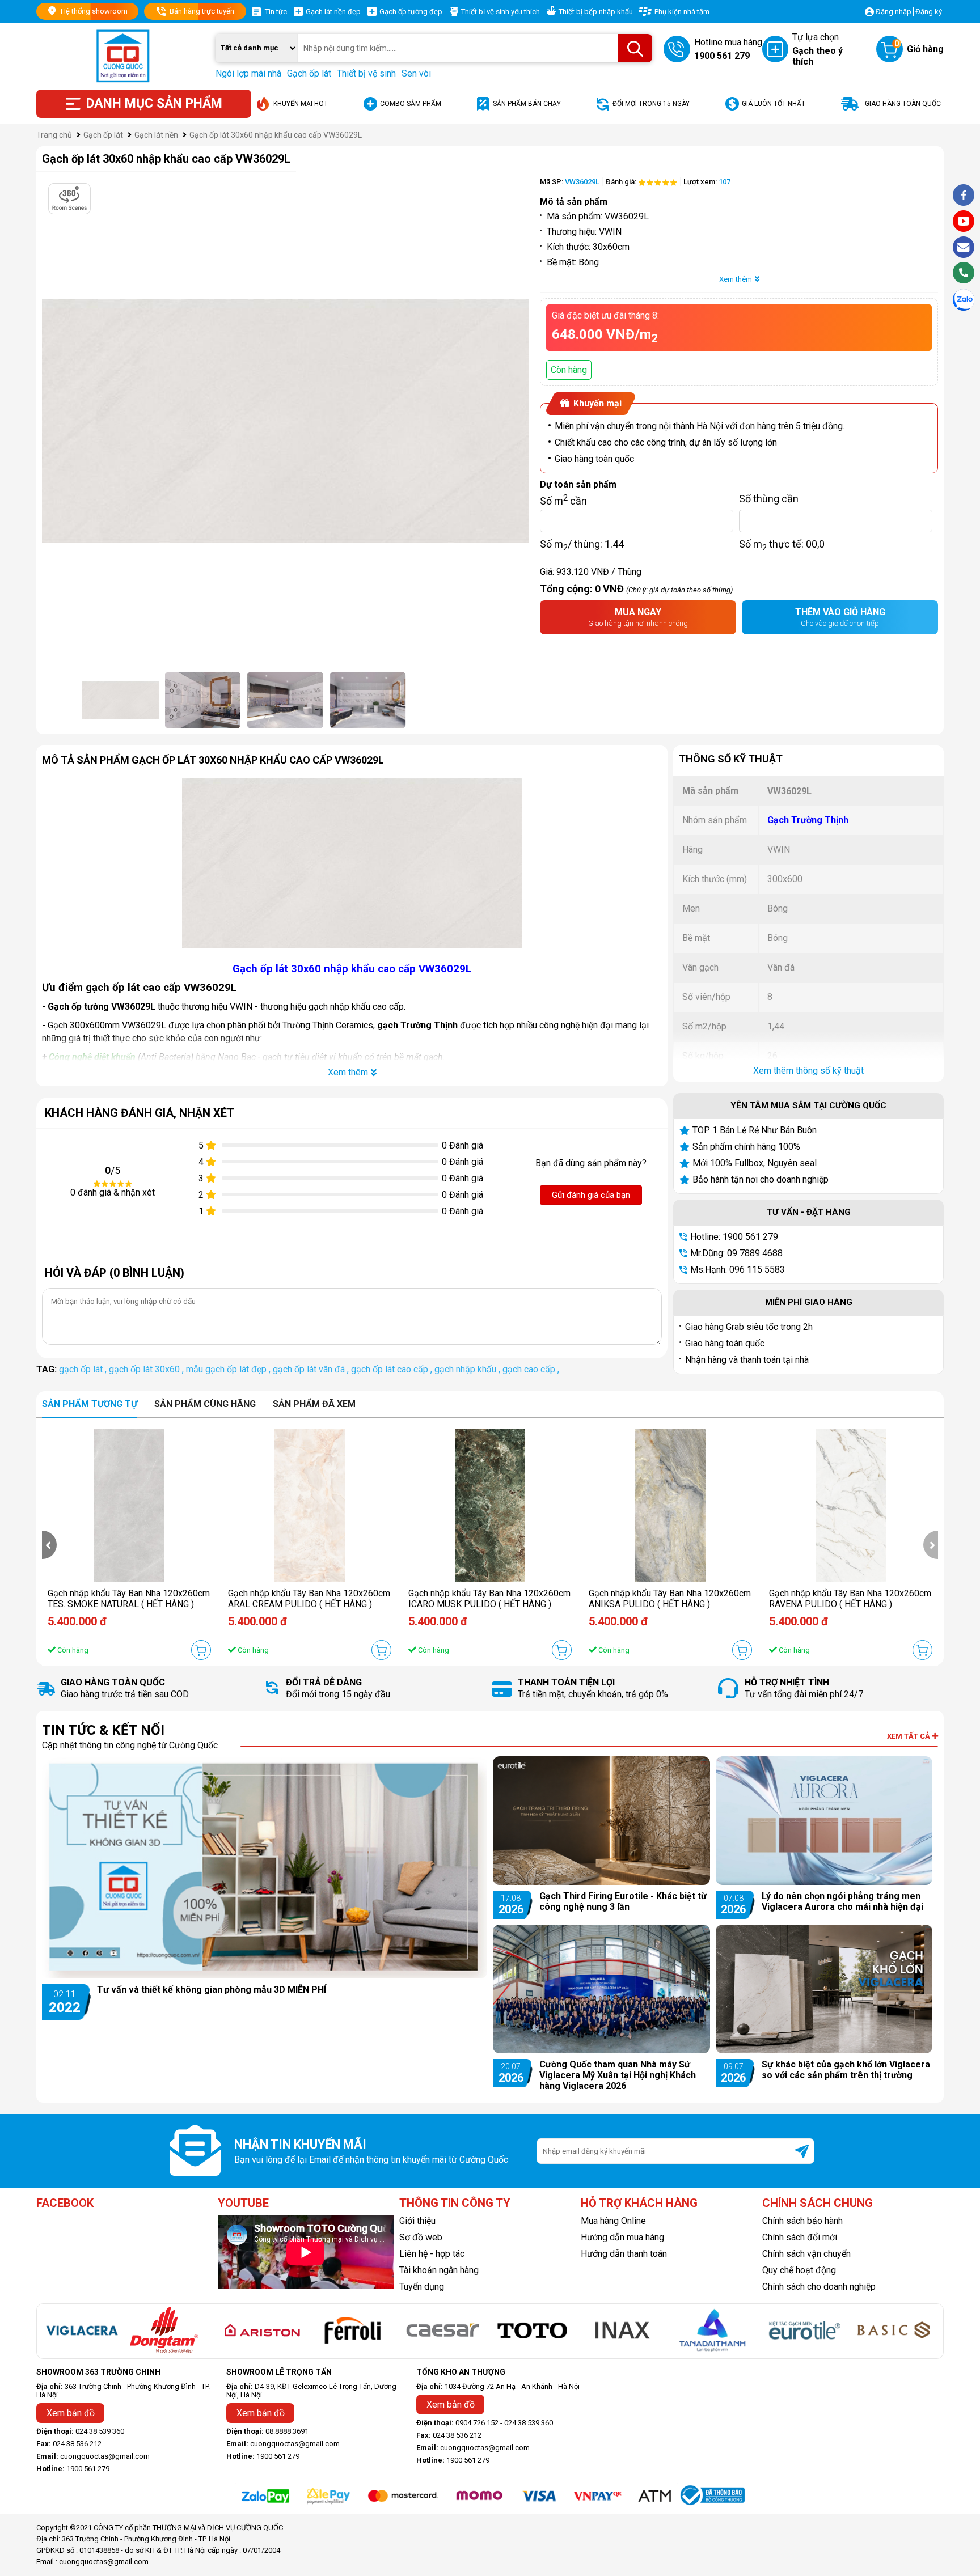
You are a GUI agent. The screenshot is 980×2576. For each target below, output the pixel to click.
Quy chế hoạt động (799, 2270)
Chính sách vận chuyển (806, 2254)
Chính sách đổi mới (800, 2237)
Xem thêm (736, 279)
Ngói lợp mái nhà (248, 73)
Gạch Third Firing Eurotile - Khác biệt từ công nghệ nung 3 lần (623, 1901)
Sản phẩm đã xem (314, 1404)
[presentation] (49, 1545)
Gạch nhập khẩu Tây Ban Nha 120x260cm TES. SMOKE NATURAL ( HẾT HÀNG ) (129, 1599)
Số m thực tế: (782, 544)
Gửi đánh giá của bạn (591, 1195)
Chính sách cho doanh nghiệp (819, 2287)
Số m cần (563, 498)
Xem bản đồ (71, 2413)
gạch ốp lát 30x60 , (147, 1369)
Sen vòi (416, 73)
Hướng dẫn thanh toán (624, 2254)
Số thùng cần (769, 498)
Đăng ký (929, 12)
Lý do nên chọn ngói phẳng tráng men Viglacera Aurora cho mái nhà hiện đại (842, 1901)
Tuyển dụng (422, 2287)
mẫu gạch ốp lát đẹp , (229, 1369)
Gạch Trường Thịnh (808, 820)
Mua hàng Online (613, 2221)
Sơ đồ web (421, 2237)
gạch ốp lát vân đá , (312, 1369)
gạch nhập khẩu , (468, 1369)
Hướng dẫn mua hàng (622, 2237)
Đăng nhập (894, 12)
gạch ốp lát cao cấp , (393, 1369)
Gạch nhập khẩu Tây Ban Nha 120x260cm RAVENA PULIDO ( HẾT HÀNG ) (850, 1599)
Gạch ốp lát (309, 73)
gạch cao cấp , (531, 1369)
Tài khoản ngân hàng (439, 2270)
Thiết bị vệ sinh (366, 73)
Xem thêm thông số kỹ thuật (808, 1071)
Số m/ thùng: (582, 544)
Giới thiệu (417, 2221)
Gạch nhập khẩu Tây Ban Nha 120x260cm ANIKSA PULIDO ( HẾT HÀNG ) (670, 1599)
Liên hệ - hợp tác (432, 2254)
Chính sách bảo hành (802, 2221)
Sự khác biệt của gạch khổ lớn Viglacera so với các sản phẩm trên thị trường (846, 2070)
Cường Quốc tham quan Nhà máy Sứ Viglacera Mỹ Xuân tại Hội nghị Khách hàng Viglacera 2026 (618, 2075)
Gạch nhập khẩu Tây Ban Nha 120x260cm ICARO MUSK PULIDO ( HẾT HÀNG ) (489, 1599)
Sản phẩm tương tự (90, 1404)
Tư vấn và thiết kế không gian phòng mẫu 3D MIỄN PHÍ (212, 1990)
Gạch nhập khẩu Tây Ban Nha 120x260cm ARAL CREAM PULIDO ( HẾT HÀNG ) (309, 1599)
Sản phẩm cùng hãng (205, 1404)
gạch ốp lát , (84, 1369)
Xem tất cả (909, 1736)
